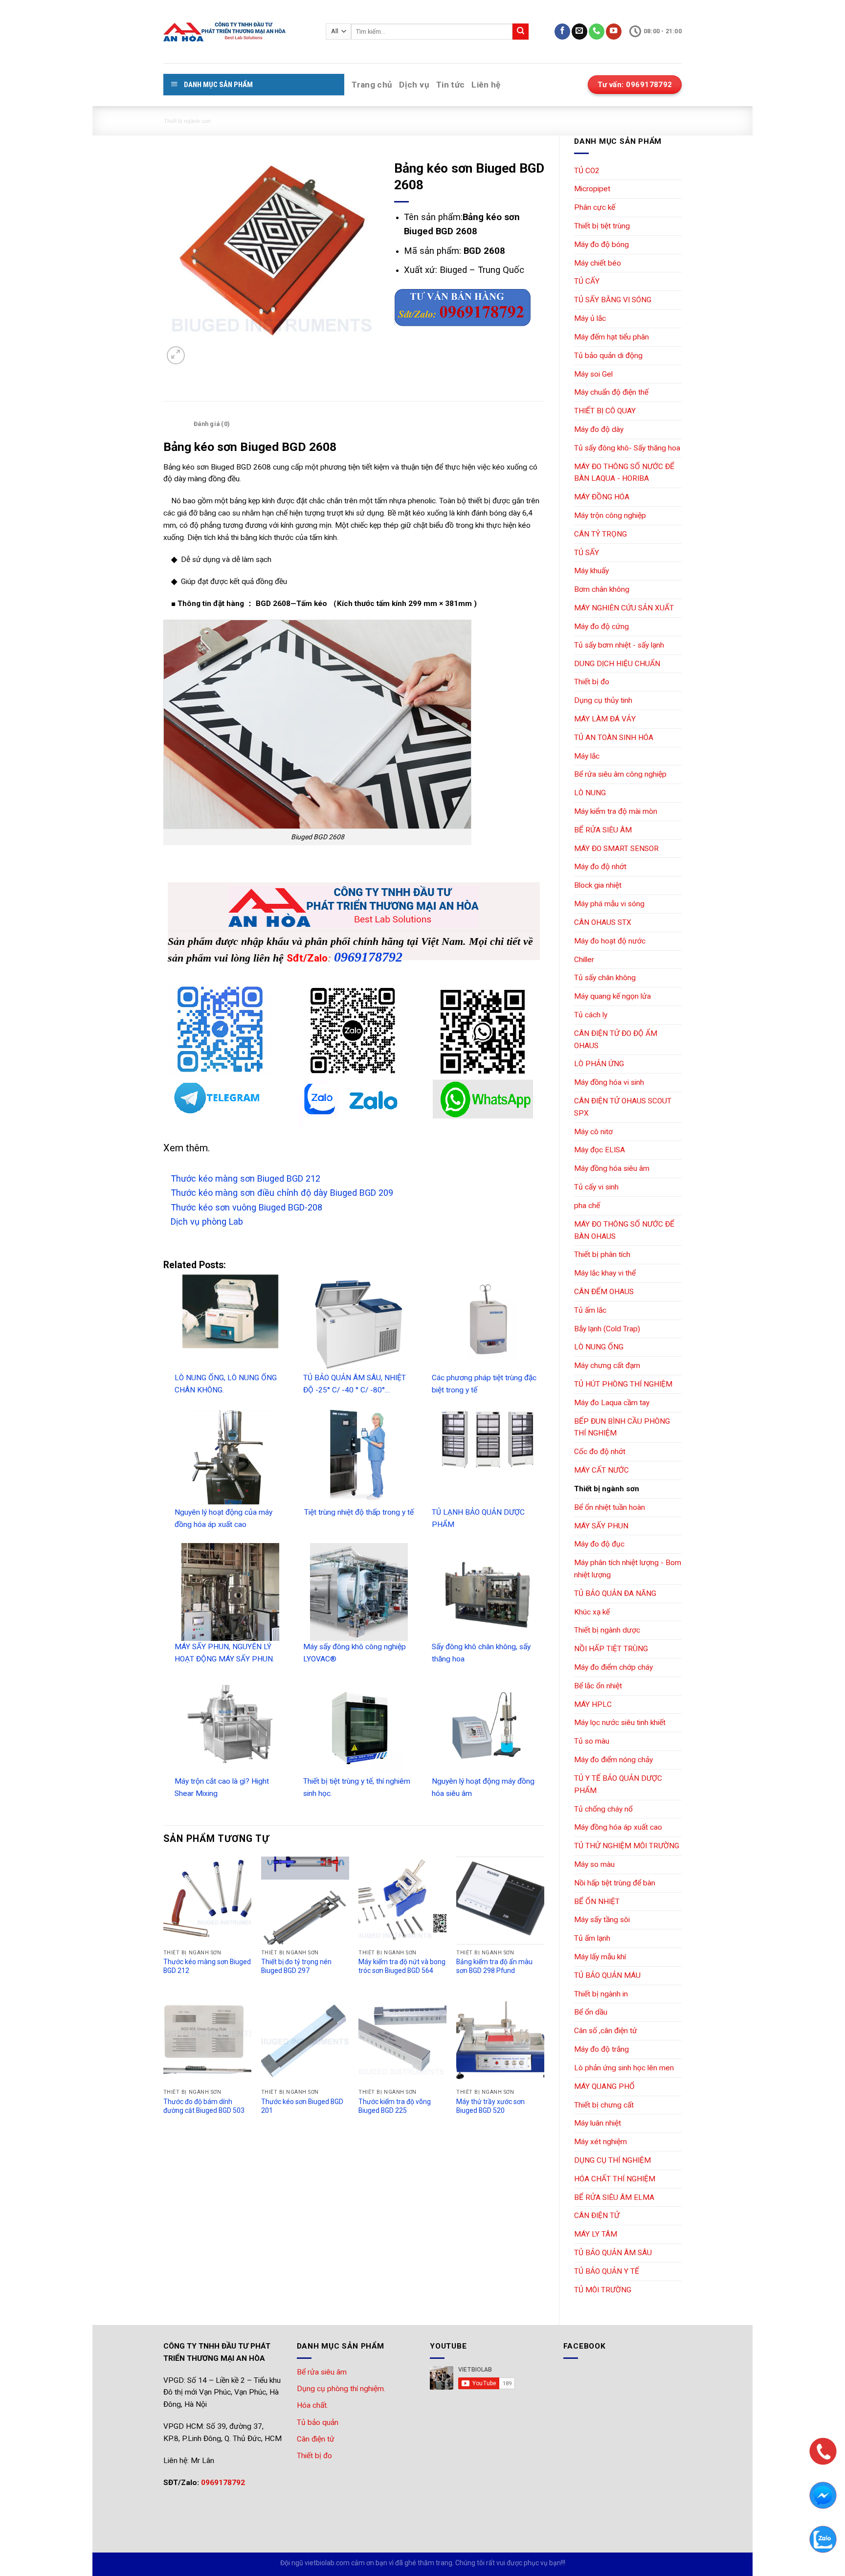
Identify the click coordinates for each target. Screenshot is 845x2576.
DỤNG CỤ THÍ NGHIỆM (612, 2160)
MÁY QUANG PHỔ (604, 2086)
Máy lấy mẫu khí (600, 1957)
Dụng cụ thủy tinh (603, 700)
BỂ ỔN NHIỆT (597, 1902)
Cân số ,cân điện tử (606, 2031)
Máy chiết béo (598, 263)
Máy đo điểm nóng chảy (613, 1760)
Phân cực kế (595, 207)
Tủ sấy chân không (605, 978)
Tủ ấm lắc (590, 1310)
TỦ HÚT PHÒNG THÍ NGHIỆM (623, 1384)
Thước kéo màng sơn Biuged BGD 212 (245, 1178)
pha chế (587, 1206)
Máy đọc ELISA (600, 1150)
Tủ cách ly (591, 1015)
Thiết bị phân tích (602, 1254)
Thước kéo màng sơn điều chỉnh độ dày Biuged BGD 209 (282, 1193)
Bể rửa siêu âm (322, 2372)
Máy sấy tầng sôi (602, 1920)
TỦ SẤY (587, 553)
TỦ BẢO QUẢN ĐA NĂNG (615, 1593)
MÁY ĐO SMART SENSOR (616, 849)
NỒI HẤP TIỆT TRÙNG (611, 1649)
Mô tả (176, 424)
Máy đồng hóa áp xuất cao (618, 1827)
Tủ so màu (592, 1741)
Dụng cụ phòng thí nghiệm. (341, 2389)
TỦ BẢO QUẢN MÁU (607, 1975)
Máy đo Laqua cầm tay (612, 1403)
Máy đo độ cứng (601, 627)
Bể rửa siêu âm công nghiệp (620, 774)
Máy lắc (587, 756)
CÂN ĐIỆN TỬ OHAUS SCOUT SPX (623, 1107)
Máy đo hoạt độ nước (610, 941)
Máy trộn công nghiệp (610, 515)
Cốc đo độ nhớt (600, 1452)
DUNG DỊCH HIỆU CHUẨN (617, 664)
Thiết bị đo (592, 682)
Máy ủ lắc (590, 318)
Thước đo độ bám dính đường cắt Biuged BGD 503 (204, 2106)
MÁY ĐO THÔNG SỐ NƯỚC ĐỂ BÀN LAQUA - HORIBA (624, 473)
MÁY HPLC (593, 1704)
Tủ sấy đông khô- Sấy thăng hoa (627, 448)
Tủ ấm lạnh (592, 1938)
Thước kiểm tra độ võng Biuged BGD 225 (395, 2106)
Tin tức (450, 85)
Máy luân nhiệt (598, 2123)
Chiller (584, 960)
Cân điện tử (316, 2439)
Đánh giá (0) (211, 424)
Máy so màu (594, 1864)
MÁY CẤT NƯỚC (601, 1470)
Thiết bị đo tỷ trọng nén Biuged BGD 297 (296, 1966)
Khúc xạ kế (592, 1612)
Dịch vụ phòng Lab (207, 1221)
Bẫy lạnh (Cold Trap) (607, 1329)
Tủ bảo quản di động (608, 356)
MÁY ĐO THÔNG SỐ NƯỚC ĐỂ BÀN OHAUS (624, 1230)
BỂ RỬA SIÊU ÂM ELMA (614, 2197)
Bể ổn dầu (591, 2012)
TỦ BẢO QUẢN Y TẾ (607, 2271)
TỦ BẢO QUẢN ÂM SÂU (613, 2253)
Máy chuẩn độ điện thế (611, 392)
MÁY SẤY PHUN (601, 1526)
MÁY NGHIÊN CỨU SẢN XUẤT (624, 608)
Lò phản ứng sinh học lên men (624, 2068)
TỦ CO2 (587, 171)
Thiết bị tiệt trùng (602, 226)
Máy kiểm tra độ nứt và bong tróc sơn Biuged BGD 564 (402, 1966)
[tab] (176, 424)
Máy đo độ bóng (601, 245)
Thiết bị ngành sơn (187, 121)
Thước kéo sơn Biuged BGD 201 (302, 2106)
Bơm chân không (602, 589)
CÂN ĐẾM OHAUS (604, 1292)
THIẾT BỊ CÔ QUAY (605, 411)
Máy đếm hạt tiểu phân (612, 337)
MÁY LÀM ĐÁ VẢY (605, 719)
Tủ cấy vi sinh (596, 1187)
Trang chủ (372, 85)
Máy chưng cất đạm (607, 1366)
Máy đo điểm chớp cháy (613, 1667)
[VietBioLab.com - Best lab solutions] (237, 32)
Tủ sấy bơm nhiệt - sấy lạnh (619, 645)
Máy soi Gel (593, 374)
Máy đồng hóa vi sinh (609, 1082)
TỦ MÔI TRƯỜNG (603, 2290)
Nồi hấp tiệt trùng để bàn (615, 1883)
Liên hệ (486, 85)
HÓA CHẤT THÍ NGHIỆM (615, 2179)
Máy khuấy (591, 571)
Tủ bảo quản (318, 2422)
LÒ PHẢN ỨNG (599, 1064)
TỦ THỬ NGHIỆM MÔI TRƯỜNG (627, 1846)
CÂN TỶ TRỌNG (600, 534)
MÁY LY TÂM (596, 2234)
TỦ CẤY (587, 281)
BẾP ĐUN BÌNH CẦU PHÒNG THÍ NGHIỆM (622, 1427)
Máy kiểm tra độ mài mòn (616, 811)
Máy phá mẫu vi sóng (609, 904)
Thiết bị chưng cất (604, 2105)
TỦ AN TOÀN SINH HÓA (614, 738)
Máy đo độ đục (599, 1544)
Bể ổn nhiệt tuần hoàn (610, 1507)
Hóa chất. (312, 2405)
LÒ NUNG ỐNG (599, 1347)
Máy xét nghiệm (600, 2142)
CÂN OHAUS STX (603, 922)
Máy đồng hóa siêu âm (612, 1168)
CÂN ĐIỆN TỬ (597, 2216)
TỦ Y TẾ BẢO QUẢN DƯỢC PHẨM (618, 1784)
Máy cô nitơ (593, 1132)
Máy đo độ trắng (601, 2049)
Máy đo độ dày (599, 429)
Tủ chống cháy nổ (603, 1809)
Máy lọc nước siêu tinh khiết (620, 1723)
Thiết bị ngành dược (607, 1630)
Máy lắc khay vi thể (605, 1273)
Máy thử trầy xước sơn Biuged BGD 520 (490, 2106)
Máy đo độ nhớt (600, 867)
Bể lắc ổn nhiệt (598, 1686)
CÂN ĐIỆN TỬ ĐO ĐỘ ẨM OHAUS (616, 1040)
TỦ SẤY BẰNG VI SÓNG (613, 300)
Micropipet (592, 189)
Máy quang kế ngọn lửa (612, 996)
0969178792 (368, 957)
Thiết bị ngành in (601, 1994)
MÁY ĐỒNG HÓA (602, 497)
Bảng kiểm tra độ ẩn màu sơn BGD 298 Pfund (494, 1966)
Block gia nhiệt (598, 885)
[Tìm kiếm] (521, 32)
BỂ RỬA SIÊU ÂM (603, 830)
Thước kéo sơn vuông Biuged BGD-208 (246, 1207)
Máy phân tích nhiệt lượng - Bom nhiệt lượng (628, 1569)
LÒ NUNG (590, 793)
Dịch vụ (414, 85)
